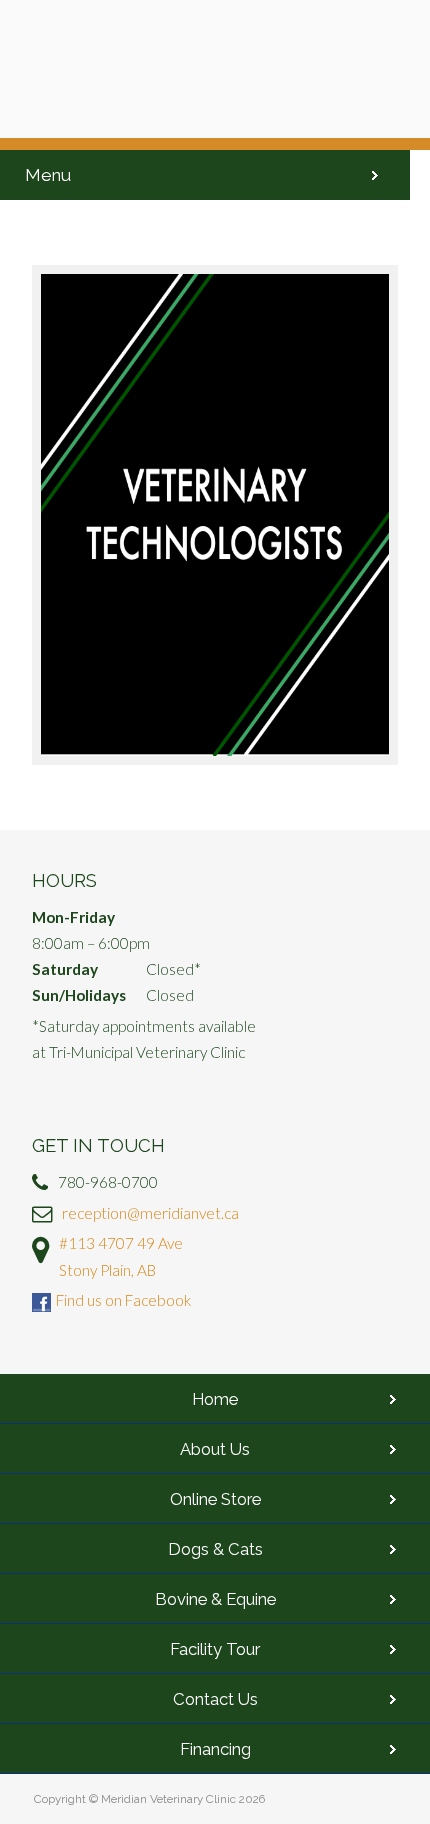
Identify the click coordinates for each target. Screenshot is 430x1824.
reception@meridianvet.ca (150, 1213)
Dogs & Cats (215, 1549)
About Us (215, 1449)
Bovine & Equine (215, 1599)
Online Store (215, 1499)
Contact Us (215, 1699)
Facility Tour (215, 1649)
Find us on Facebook (123, 1300)
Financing (215, 1749)
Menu (48, 175)
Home (215, 1399)
